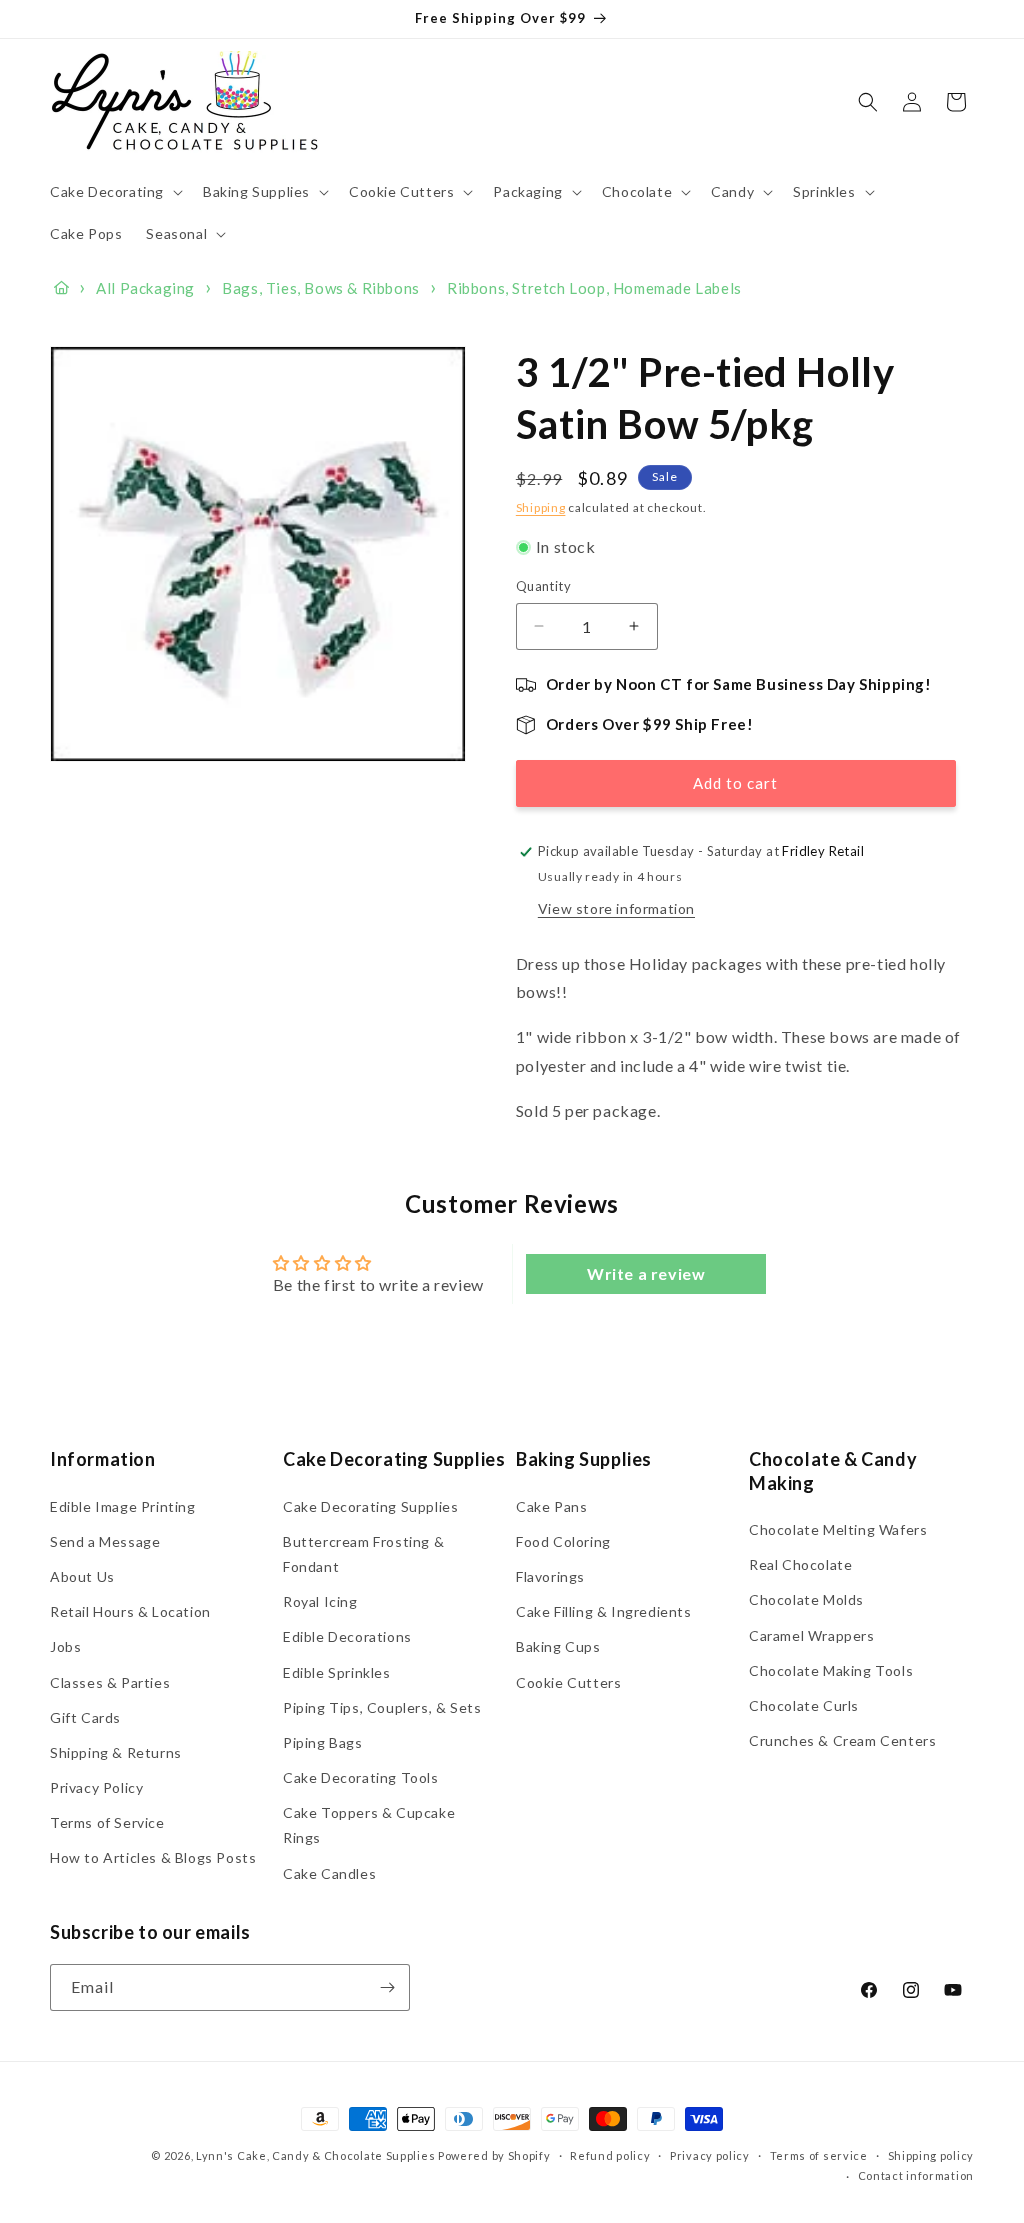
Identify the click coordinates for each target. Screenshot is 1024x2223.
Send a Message (105, 1541)
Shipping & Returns (116, 1752)
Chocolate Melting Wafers (838, 1529)
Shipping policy (931, 2155)
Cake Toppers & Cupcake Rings (369, 1825)
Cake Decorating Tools (361, 1777)
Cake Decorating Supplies (370, 1506)
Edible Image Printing (123, 1506)
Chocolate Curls (804, 1705)
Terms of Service (107, 1822)
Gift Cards (85, 1717)
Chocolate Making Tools (831, 1670)
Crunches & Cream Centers (842, 1740)
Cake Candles (329, 1873)
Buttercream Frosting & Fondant (363, 1554)
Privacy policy (710, 2155)
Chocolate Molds (806, 1599)
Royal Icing (320, 1601)
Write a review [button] (646, 1273)
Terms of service (819, 2155)
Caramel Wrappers (812, 1635)
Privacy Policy (96, 1787)
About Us (82, 1576)
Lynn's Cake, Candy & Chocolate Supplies (315, 2155)
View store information (616, 908)
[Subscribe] (387, 1987)
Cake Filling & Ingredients (604, 1611)
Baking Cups (558, 1646)
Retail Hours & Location (130, 1611)
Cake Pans (551, 1506)
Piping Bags (323, 1742)
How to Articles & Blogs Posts (153, 1857)
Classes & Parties (110, 1682)
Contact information (916, 2175)
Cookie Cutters (568, 1682)
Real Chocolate (800, 1564)
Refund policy (610, 2155)
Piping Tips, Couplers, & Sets (382, 1707)
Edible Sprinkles (337, 1672)
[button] (114, 192)
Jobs (65, 1646)
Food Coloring (563, 1541)
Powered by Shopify (494, 2155)
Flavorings (550, 1576)
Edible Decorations (347, 1636)
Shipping (541, 507)
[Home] (61, 288)
